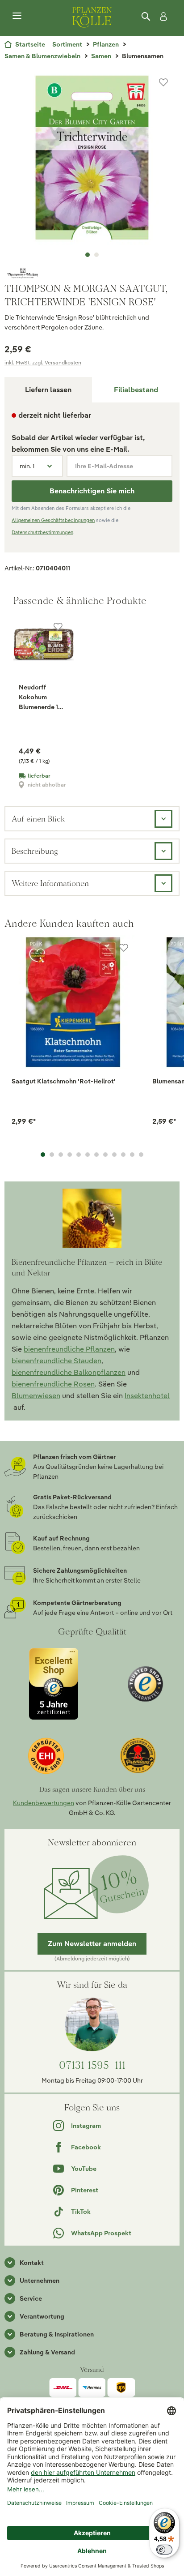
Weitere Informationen (50, 883)
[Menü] (17, 16)
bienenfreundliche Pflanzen (69, 1349)
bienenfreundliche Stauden (56, 1361)
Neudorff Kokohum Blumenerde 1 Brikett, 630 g (39, 697)
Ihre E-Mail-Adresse (104, 466)
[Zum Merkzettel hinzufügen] (163, 82)
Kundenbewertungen (44, 1803)
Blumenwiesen (36, 1396)
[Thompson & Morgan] (92, 273)
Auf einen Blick (38, 819)
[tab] (136, 390)
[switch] (164, 2550)
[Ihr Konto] (162, 17)
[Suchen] (146, 17)
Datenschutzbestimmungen (42, 532)
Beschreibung (35, 851)
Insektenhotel (147, 1396)
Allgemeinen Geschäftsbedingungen (53, 520)
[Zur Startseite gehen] (92, 16)
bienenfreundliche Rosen (53, 1384)
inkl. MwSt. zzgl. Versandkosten (43, 362)
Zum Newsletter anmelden (92, 1944)
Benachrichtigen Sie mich (92, 491)
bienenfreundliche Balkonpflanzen (69, 1372)
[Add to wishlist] (124, 948)
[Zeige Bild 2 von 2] (96, 255)
